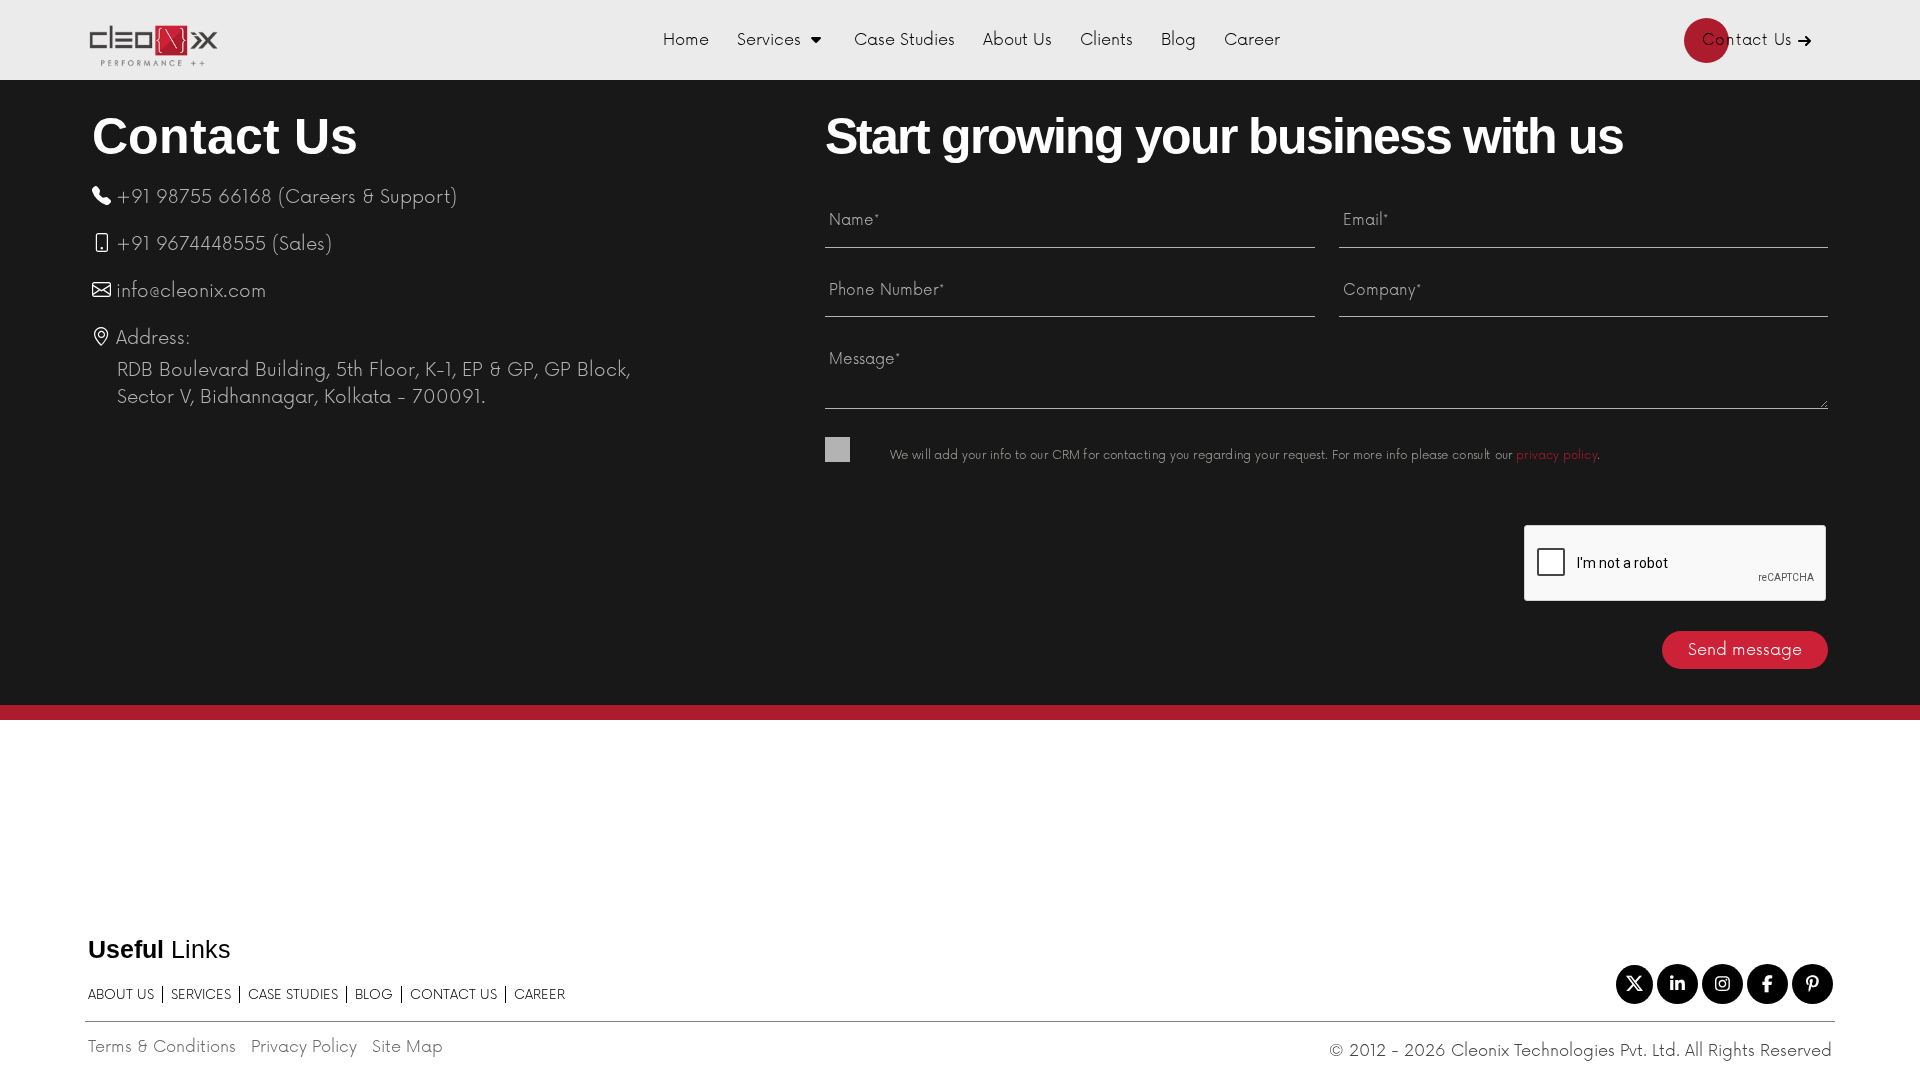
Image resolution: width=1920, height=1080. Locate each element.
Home (686, 40)
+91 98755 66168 (194, 197)
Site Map (407, 1047)
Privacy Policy (304, 1047)
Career (1252, 40)
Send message (1745, 650)
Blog (1178, 40)
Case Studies (904, 40)
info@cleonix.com (191, 291)
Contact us (453, 995)
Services (769, 40)
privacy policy (1556, 455)
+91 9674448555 (191, 244)
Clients (1106, 40)
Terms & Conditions (162, 1047)
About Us (1017, 40)
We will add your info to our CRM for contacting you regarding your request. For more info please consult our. (1245, 455)
